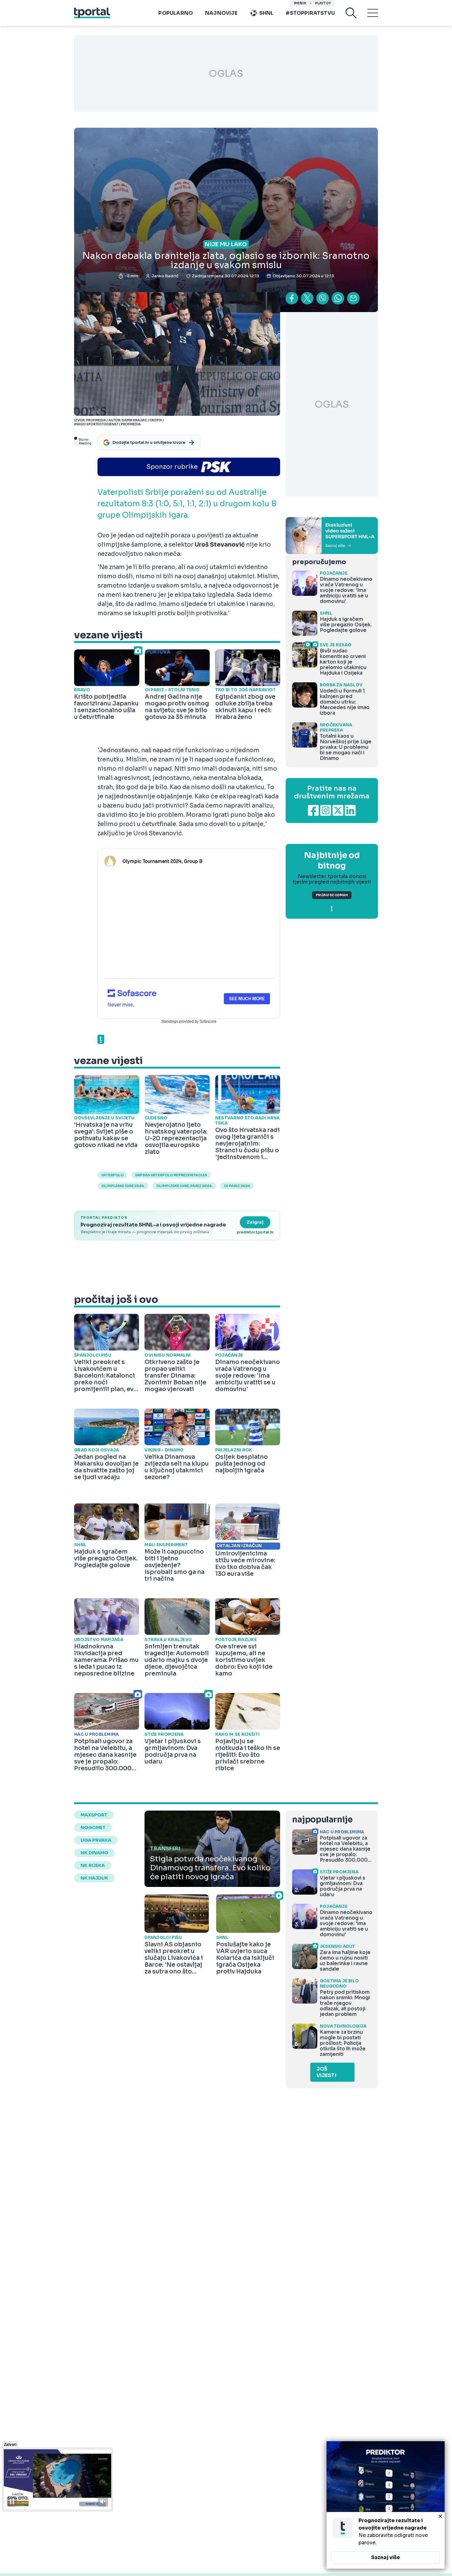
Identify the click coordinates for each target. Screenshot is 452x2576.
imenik (300, 3)
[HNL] (332, 536)
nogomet (93, 1828)
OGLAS (226, 74)
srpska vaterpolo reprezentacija (171, 1175)
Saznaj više (386, 2557)
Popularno (176, 13)
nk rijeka (93, 1865)
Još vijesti (326, 2072)
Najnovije (221, 13)
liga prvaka (96, 1840)
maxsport (94, 1815)
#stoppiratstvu (310, 13)
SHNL (266, 13)
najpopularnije (322, 1820)
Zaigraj (255, 1222)
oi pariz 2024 (237, 1186)
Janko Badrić (165, 276)
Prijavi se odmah (332, 895)
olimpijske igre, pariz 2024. (184, 1186)
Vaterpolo (112, 1175)
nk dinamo (94, 1853)
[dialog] (386, 2505)
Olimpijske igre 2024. (123, 1186)
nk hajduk (94, 1878)
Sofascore (208, 1021)
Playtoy (323, 3)
